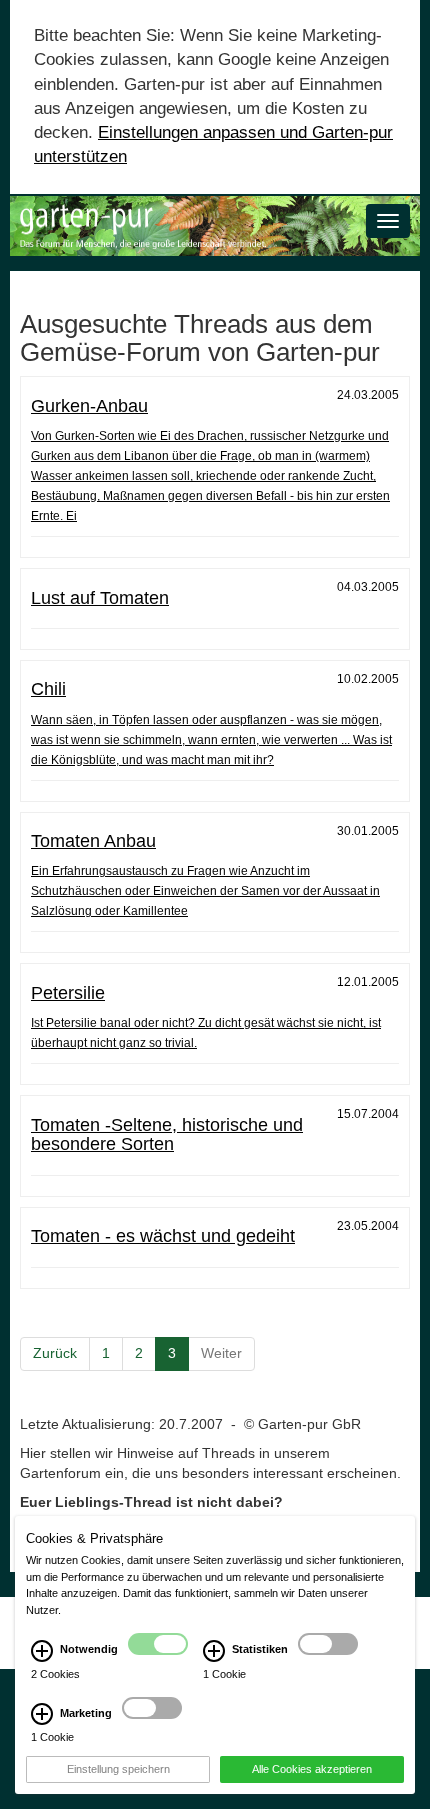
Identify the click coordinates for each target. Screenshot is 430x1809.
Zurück (55, 1353)
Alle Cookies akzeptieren (312, 1769)
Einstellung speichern (118, 1769)
